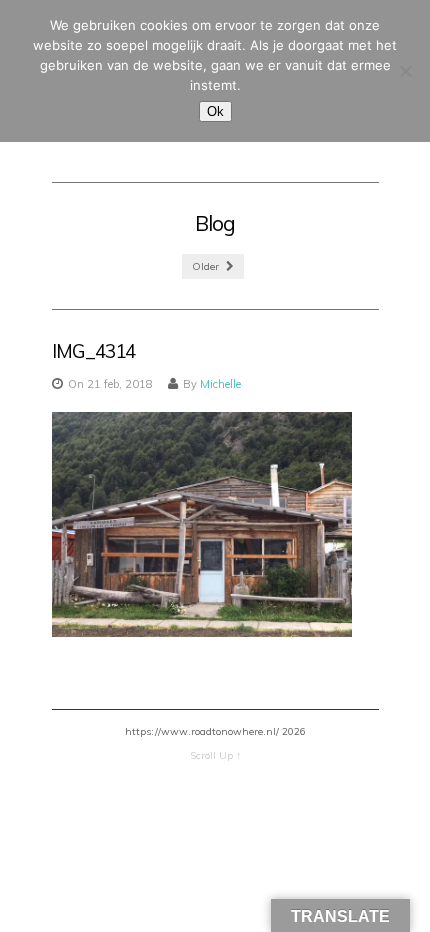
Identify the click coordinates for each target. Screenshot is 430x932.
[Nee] (405, 71)
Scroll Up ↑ (215, 755)
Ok (215, 111)
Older (207, 266)
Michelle (220, 384)
